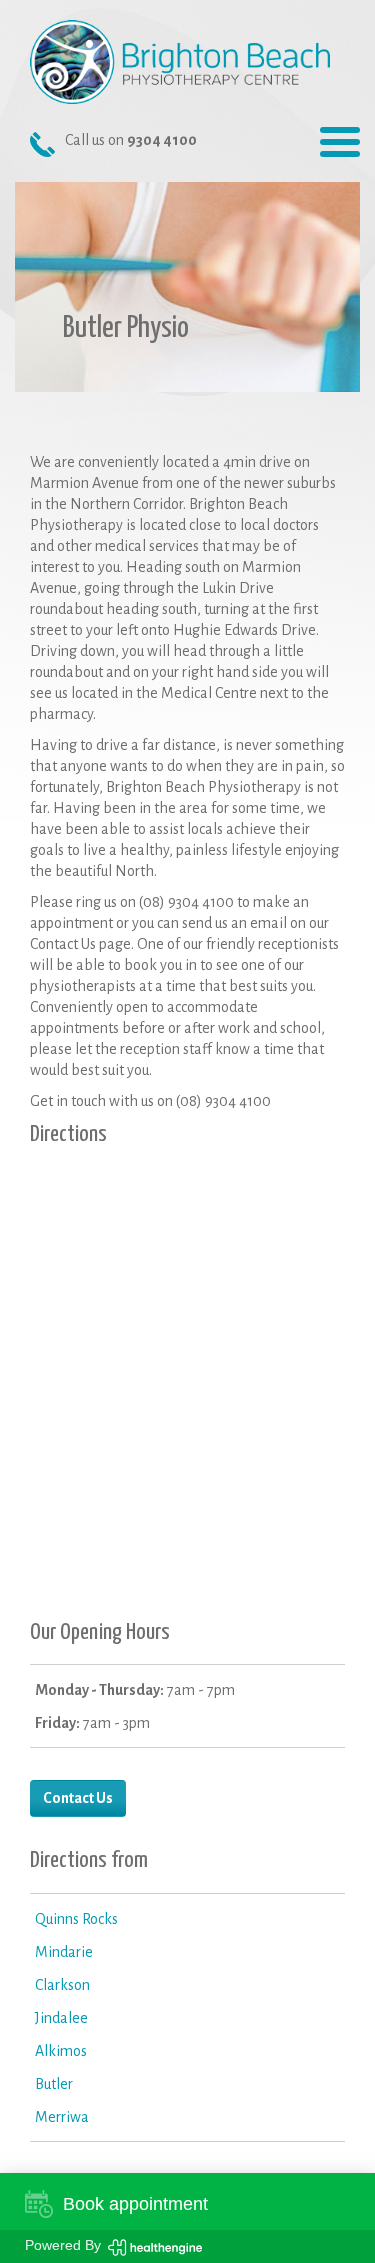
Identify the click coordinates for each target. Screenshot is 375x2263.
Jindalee (61, 2018)
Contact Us (78, 1798)
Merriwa (62, 2117)
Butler (54, 2084)
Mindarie (64, 1952)
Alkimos (61, 2051)
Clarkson (62, 1985)
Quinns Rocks (76, 1919)
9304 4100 (162, 140)
